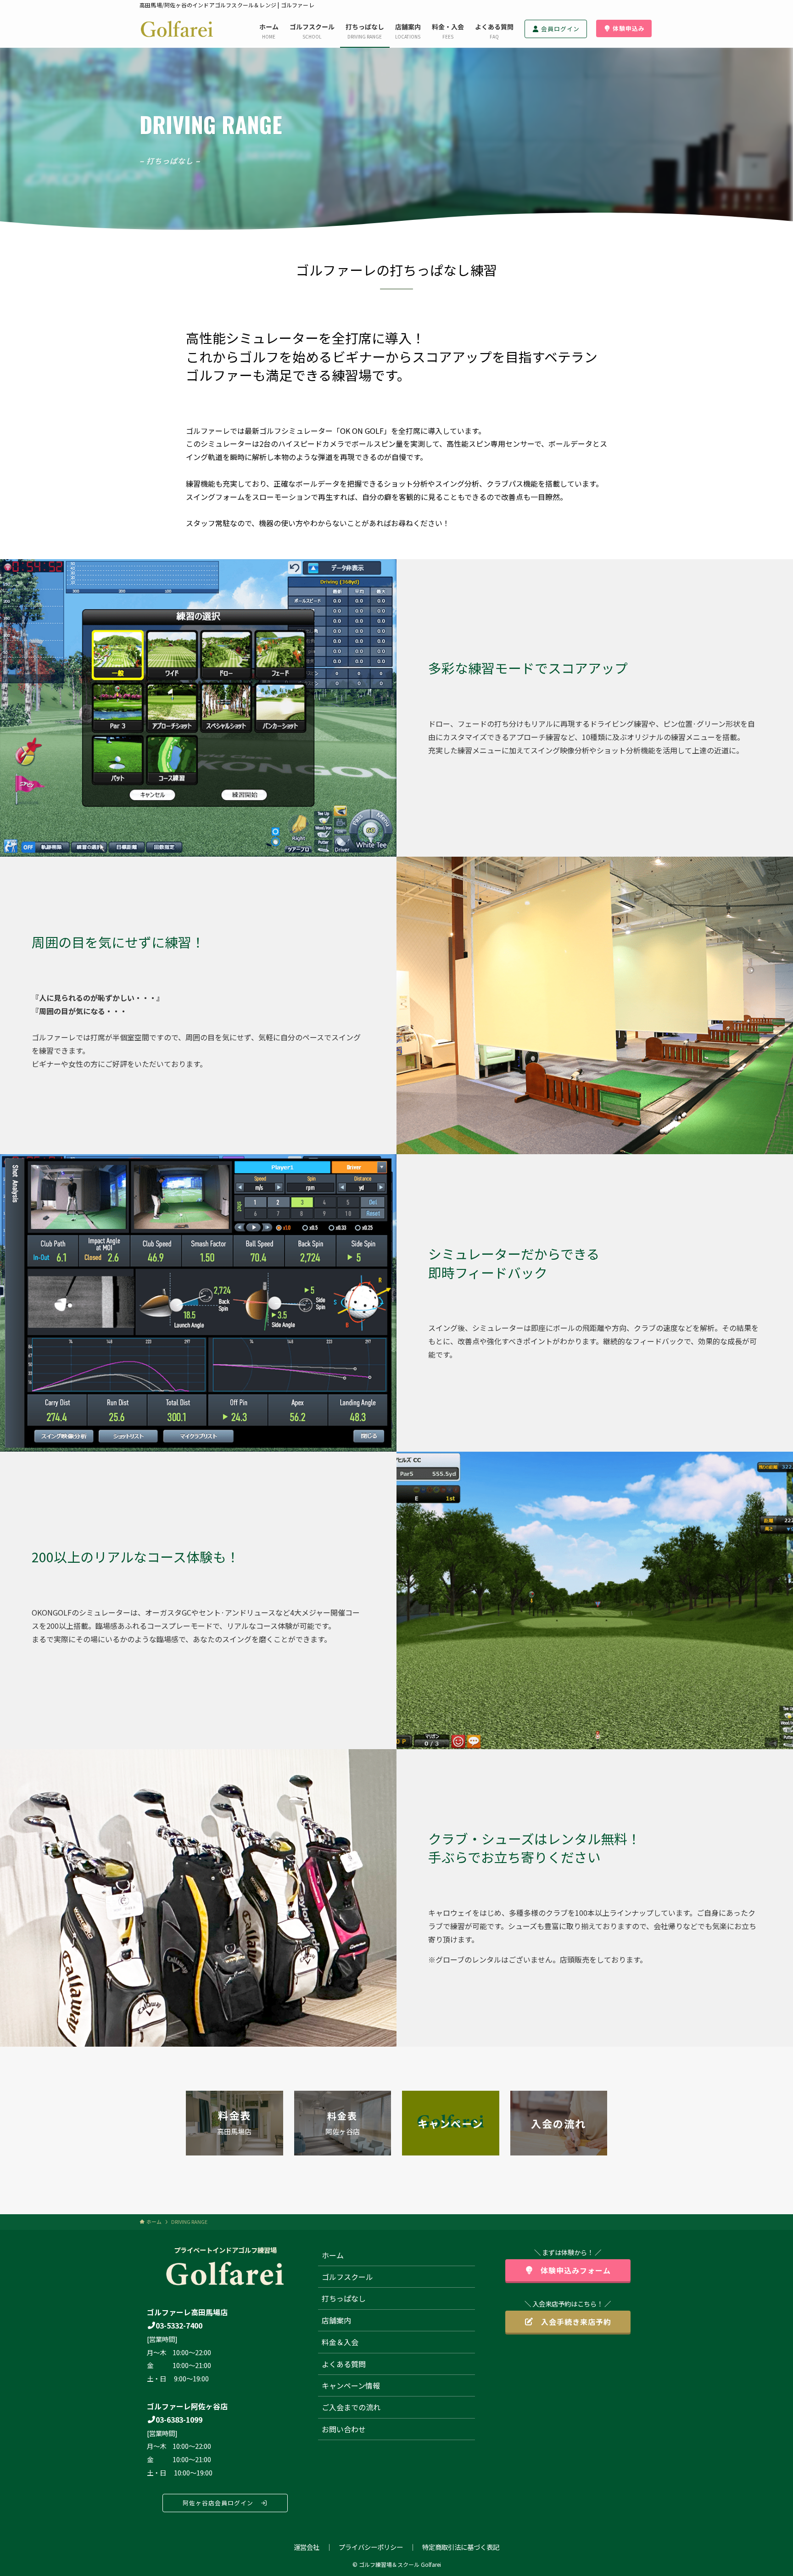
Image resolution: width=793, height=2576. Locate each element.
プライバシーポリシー (371, 2547)
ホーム (333, 2255)
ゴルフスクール (347, 2277)
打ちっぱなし (344, 2298)
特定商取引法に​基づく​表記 (461, 2547)
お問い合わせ (344, 2429)
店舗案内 (336, 2320)
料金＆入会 (340, 2342)
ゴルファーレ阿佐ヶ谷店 (187, 2406)
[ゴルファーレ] (177, 29)
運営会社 (307, 2547)
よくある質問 (344, 2364)
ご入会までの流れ (351, 2407)
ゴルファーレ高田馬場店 (187, 2312)
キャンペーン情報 (351, 2385)
